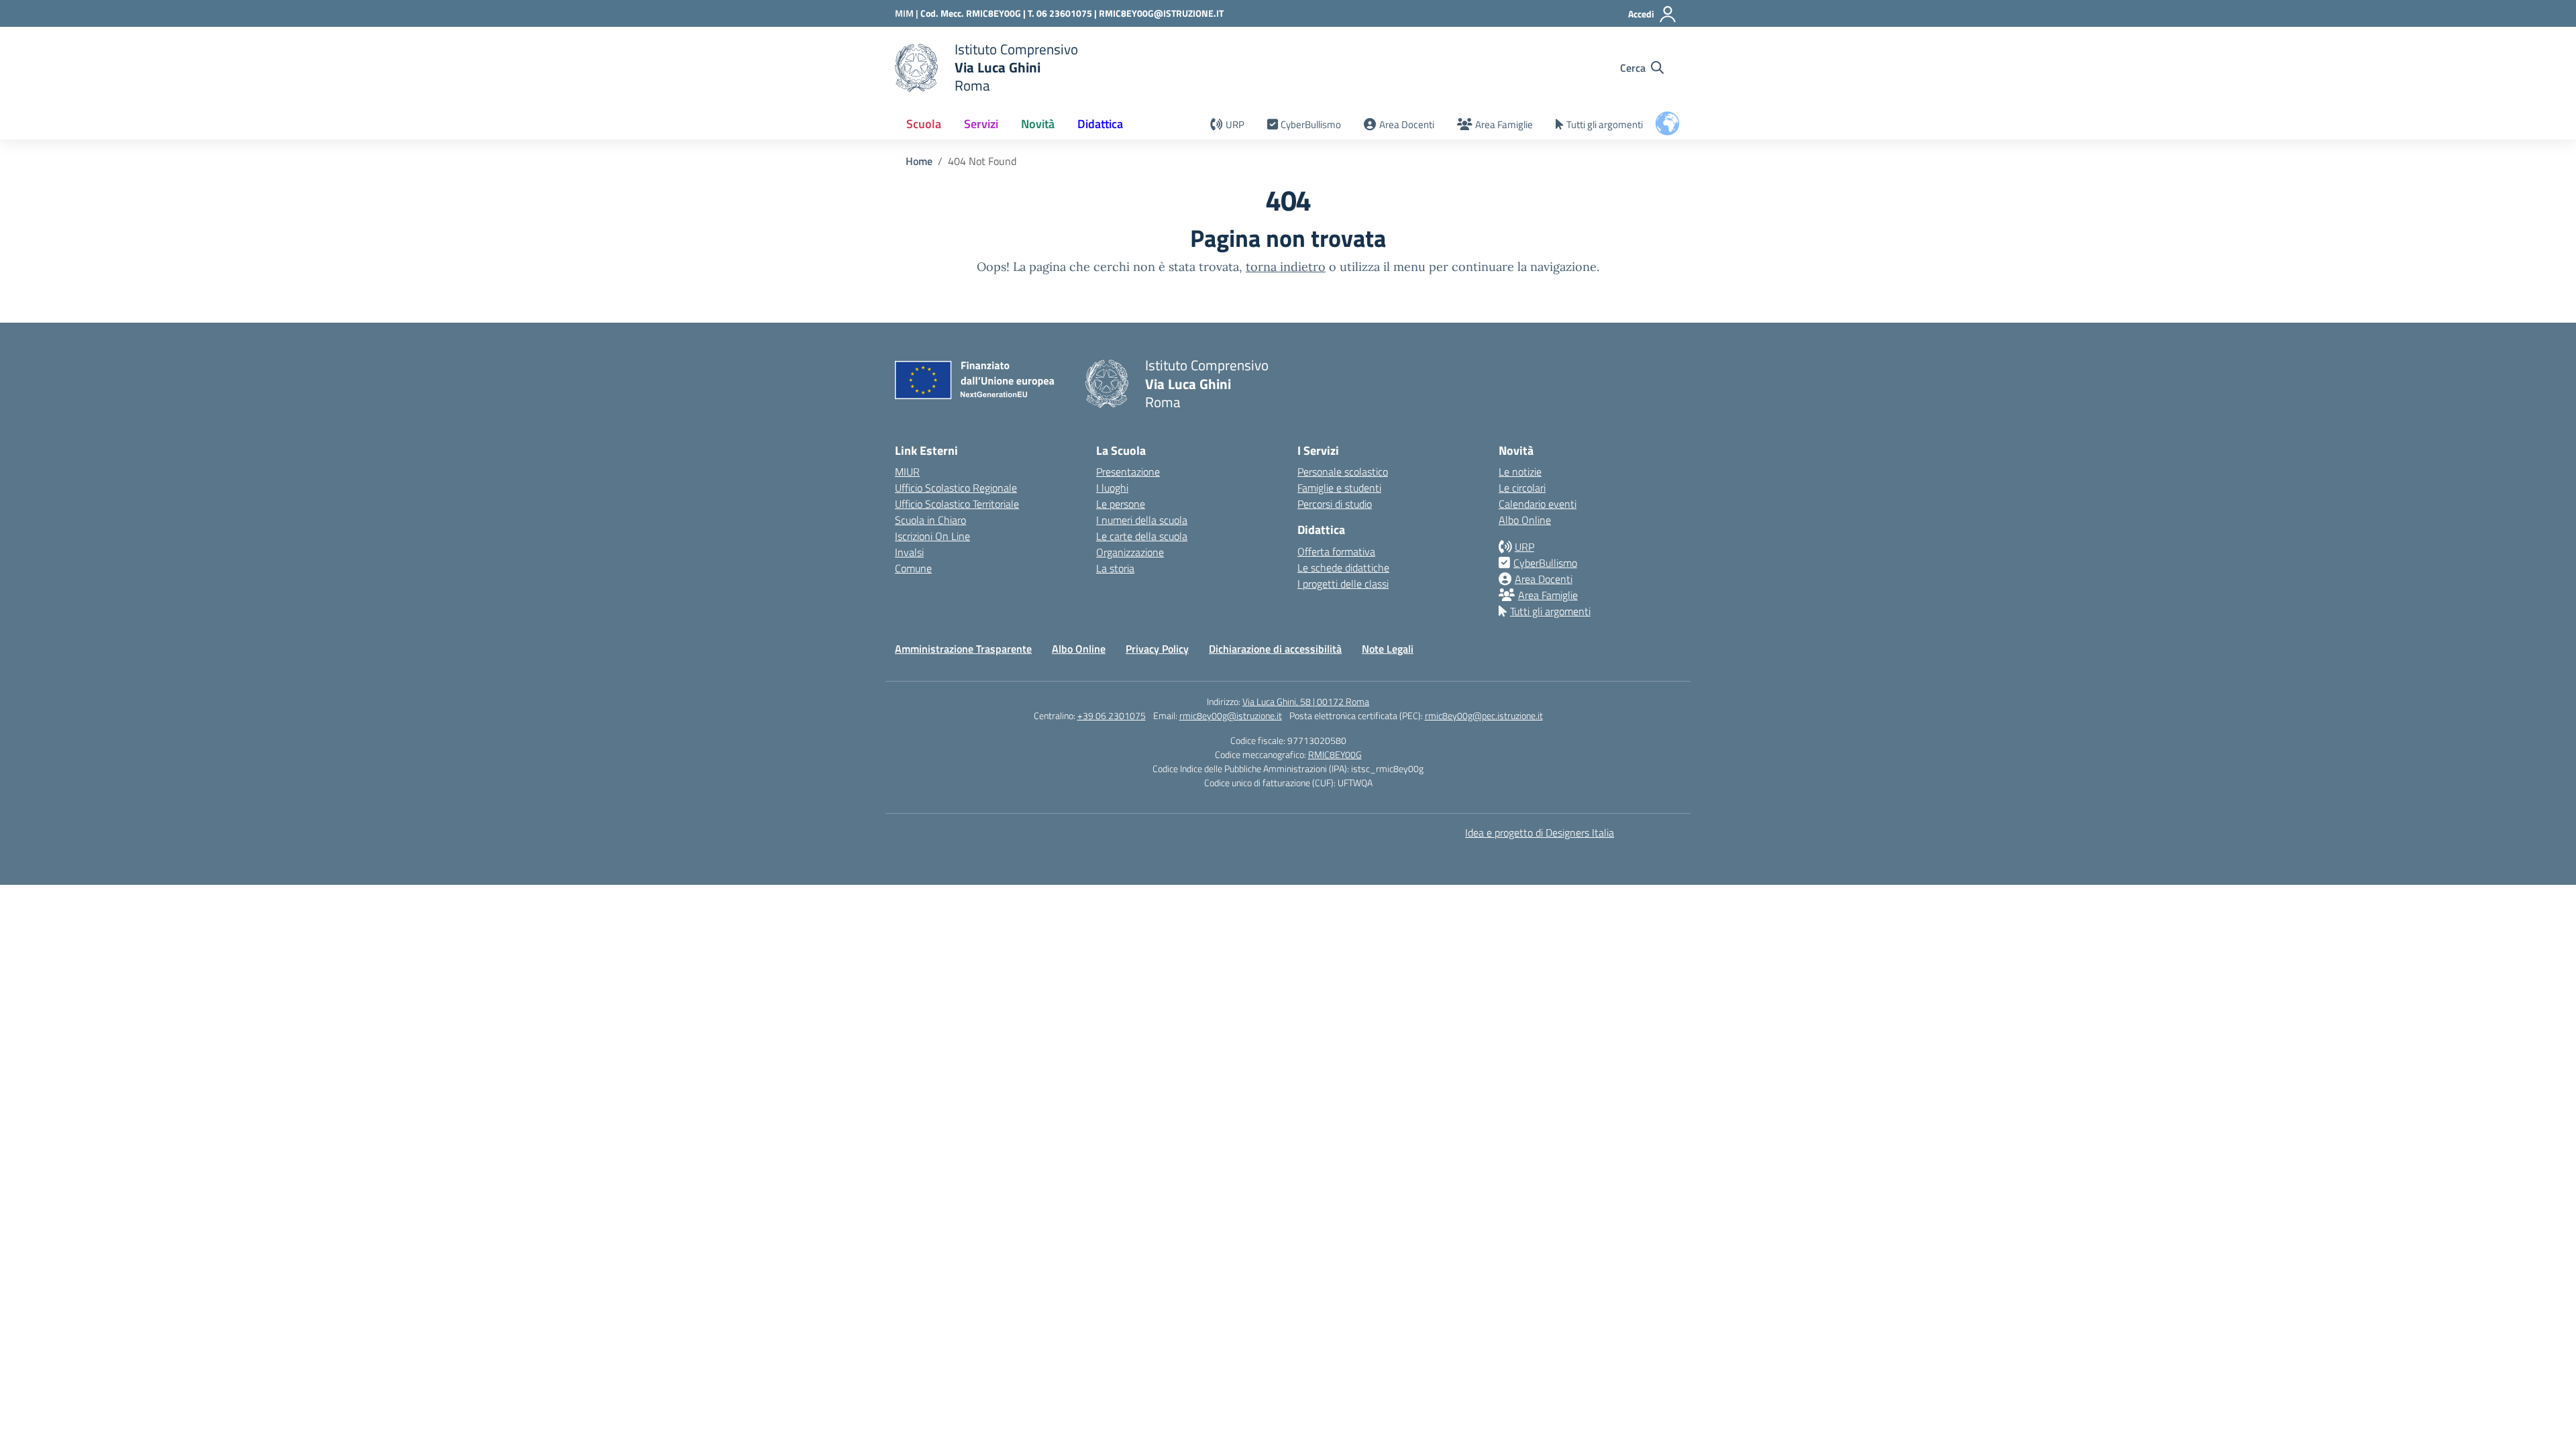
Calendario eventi (1538, 504)
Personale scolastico (1343, 472)
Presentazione (1128, 472)
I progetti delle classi (1343, 584)
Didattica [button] (1100, 124)
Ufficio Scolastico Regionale (956, 488)
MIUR (907, 472)
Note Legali (1388, 649)
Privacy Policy (1157, 649)
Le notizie (1520, 472)
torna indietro (1286, 267)
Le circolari (1522, 488)
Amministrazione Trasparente (963, 649)
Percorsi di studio (1335, 504)
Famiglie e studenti (1339, 488)
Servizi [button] (981, 124)
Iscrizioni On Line (932, 536)
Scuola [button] (924, 124)
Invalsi (909, 552)
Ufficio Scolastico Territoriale (957, 504)
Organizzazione (1130, 552)
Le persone (1121, 504)
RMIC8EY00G (1335, 754)
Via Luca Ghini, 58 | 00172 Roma (1306, 701)
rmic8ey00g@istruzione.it (1231, 715)
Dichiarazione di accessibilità (1275, 649)
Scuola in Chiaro (930, 520)
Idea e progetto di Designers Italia (1540, 833)
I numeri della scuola (1142, 520)
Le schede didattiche (1343, 568)
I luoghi (1112, 488)
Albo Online (1525, 520)
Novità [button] (1038, 124)
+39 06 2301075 (1112, 715)
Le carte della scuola (1142, 536)
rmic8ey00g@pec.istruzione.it (1484, 715)
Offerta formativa (1336, 551)
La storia (1115, 568)
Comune (913, 568)
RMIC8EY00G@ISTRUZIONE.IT (1161, 13)
